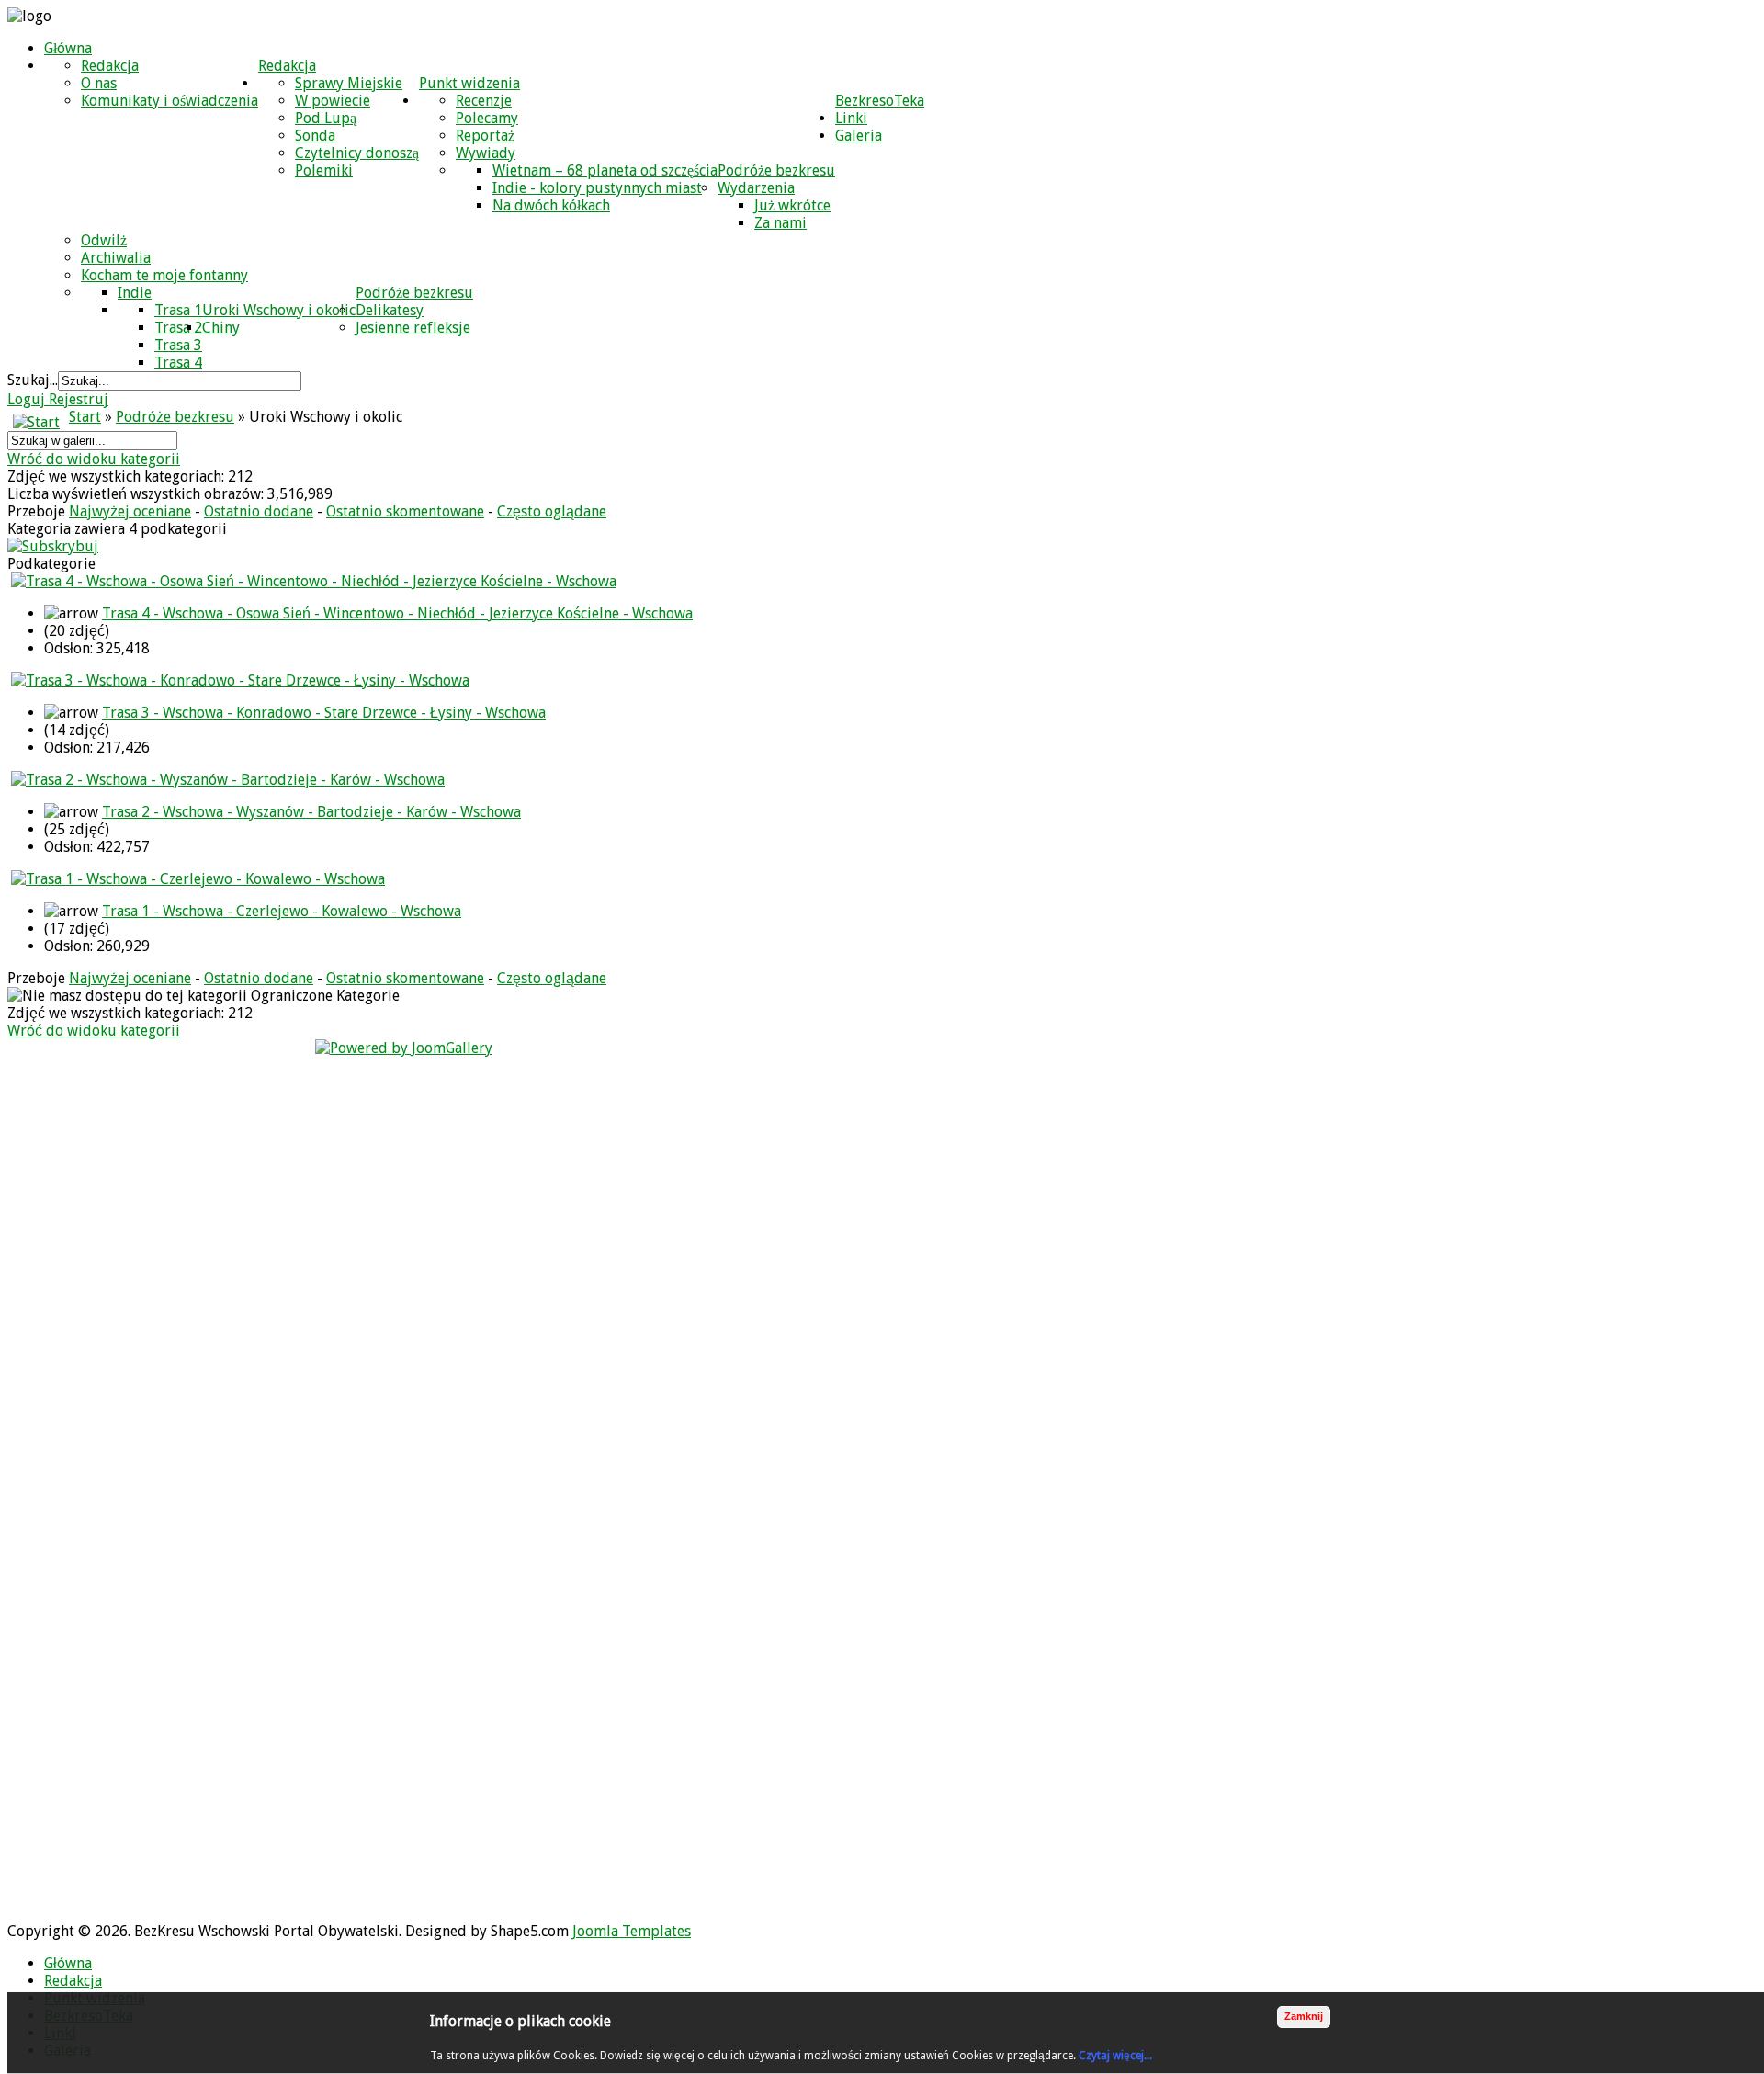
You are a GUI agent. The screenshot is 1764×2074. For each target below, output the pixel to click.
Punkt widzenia (469, 83)
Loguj (28, 399)
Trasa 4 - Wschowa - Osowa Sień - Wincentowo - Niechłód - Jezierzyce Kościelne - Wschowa (397, 613)
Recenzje (484, 101)
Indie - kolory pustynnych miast (597, 188)
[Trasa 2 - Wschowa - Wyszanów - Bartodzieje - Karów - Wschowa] (228, 780)
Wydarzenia (756, 188)
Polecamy (487, 118)
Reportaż (485, 136)
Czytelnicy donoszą (357, 153)
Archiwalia (116, 258)
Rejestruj (79, 399)
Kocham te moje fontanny (164, 275)
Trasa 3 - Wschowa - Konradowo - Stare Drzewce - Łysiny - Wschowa (324, 713)
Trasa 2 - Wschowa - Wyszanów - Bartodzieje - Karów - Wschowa (311, 812)
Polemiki (324, 170)
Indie (135, 293)
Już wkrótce (792, 205)
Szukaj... (33, 380)
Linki (851, 118)
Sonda (315, 136)
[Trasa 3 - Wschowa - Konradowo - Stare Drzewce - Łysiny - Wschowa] (240, 680)
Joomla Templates (632, 1931)
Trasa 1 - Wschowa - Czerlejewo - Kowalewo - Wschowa (282, 911)
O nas (99, 83)
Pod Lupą (326, 118)
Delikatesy (390, 310)
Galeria (859, 136)
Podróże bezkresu (776, 170)
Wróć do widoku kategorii (94, 459)
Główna (68, 48)
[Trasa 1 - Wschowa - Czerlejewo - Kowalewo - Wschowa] (198, 879)
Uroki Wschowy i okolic (279, 310)
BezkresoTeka (880, 101)
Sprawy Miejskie (349, 83)
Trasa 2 (178, 328)
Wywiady (486, 153)
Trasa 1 (178, 310)
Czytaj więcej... (1115, 2056)
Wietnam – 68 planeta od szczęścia (605, 170)
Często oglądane (552, 511)
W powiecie (333, 101)
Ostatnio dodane (259, 511)
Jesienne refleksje (413, 328)
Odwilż (104, 240)
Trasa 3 (178, 345)
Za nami (780, 223)
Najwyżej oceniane (130, 511)
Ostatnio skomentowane (405, 511)
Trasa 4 (178, 363)
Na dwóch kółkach (551, 205)
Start (85, 417)
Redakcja (287, 66)
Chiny (221, 328)
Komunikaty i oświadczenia (170, 101)
